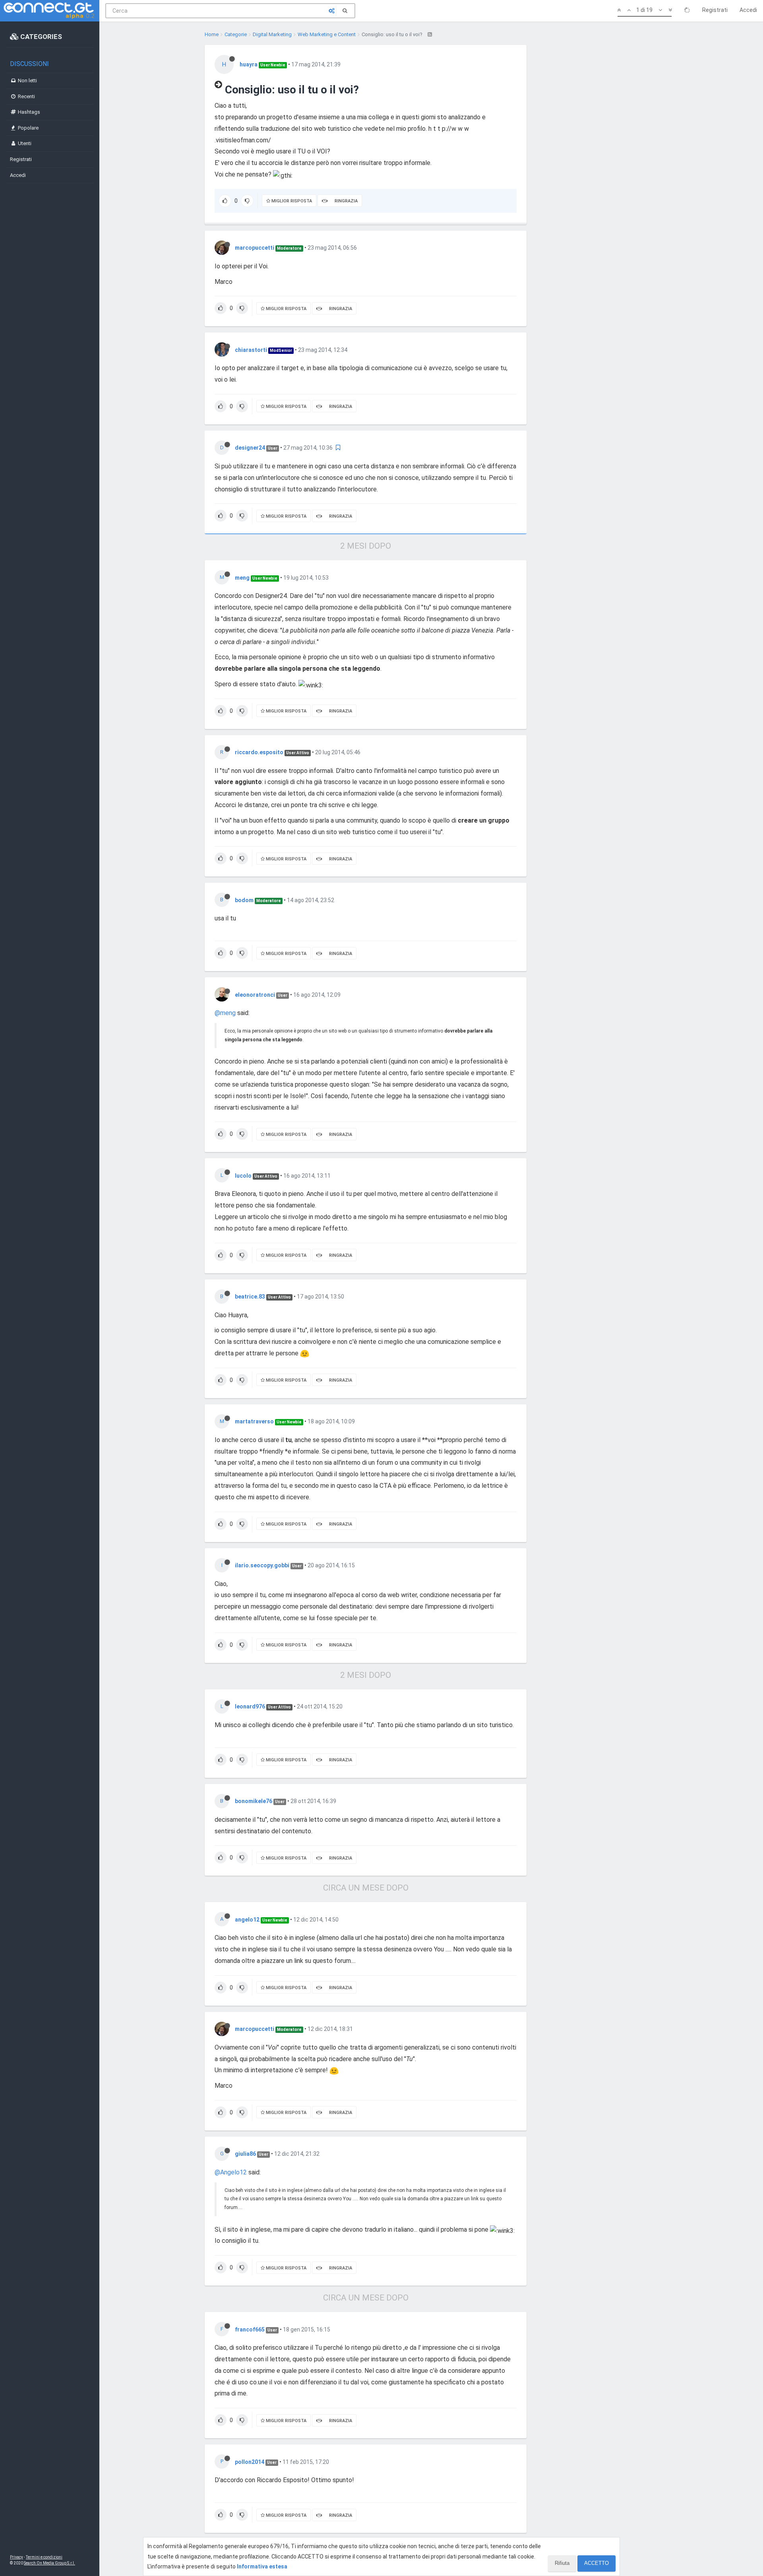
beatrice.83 (250, 1297)
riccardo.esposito (259, 752)
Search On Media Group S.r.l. (49, 2563)
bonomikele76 (254, 1801)
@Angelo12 (231, 2172)
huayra (249, 64)
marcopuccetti (255, 248)
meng (242, 578)
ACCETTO (596, 2563)
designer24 (250, 448)
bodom (244, 900)
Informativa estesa (262, 2566)
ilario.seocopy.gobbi (262, 1565)
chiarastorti (251, 350)
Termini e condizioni (44, 2557)
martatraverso (254, 1421)
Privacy (16, 2557)
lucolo (243, 1176)
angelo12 (247, 1920)
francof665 (250, 2329)
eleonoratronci (255, 995)
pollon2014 (250, 2462)
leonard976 (250, 1706)
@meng (225, 1013)
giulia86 (245, 2154)
